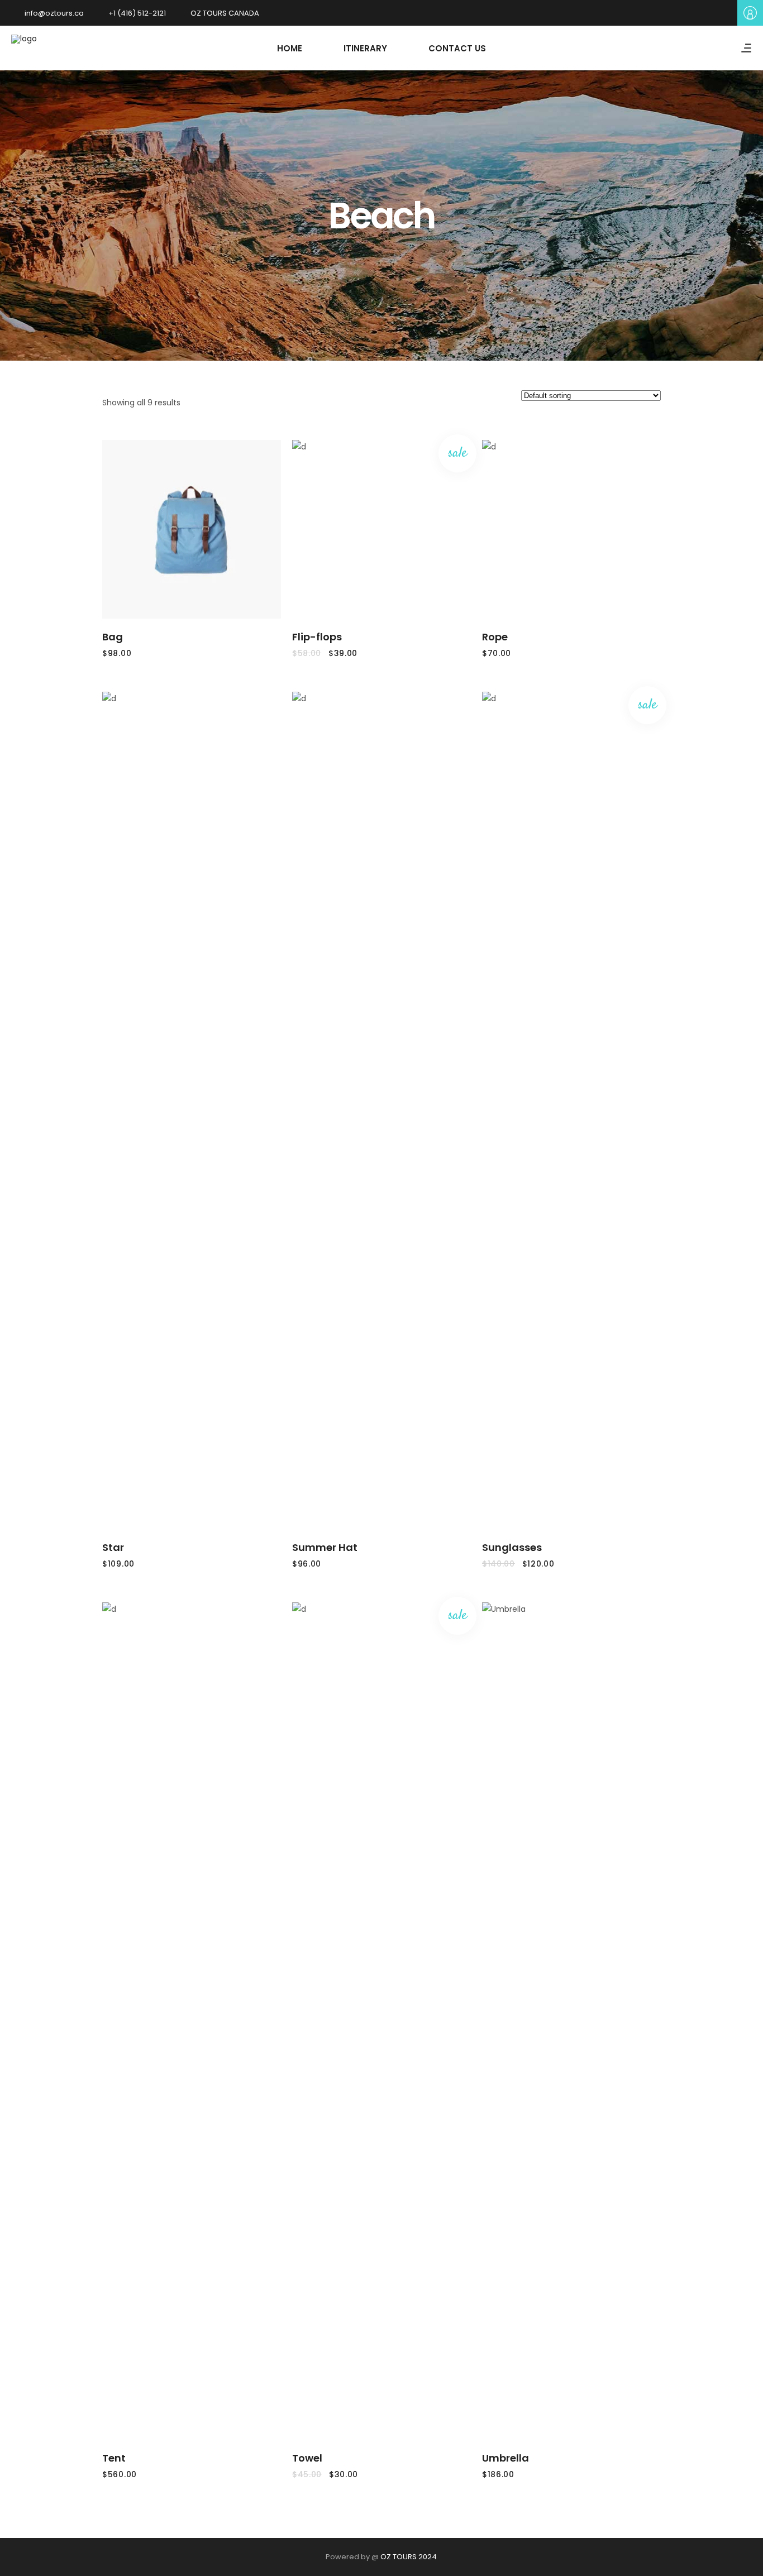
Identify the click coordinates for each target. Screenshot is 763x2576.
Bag (113, 637)
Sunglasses (512, 1547)
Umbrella (506, 2458)
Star (113, 1547)
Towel (307, 2458)
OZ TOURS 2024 (409, 2557)
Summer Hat (325, 1547)
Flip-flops (317, 637)
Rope (495, 637)
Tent (114, 2458)
